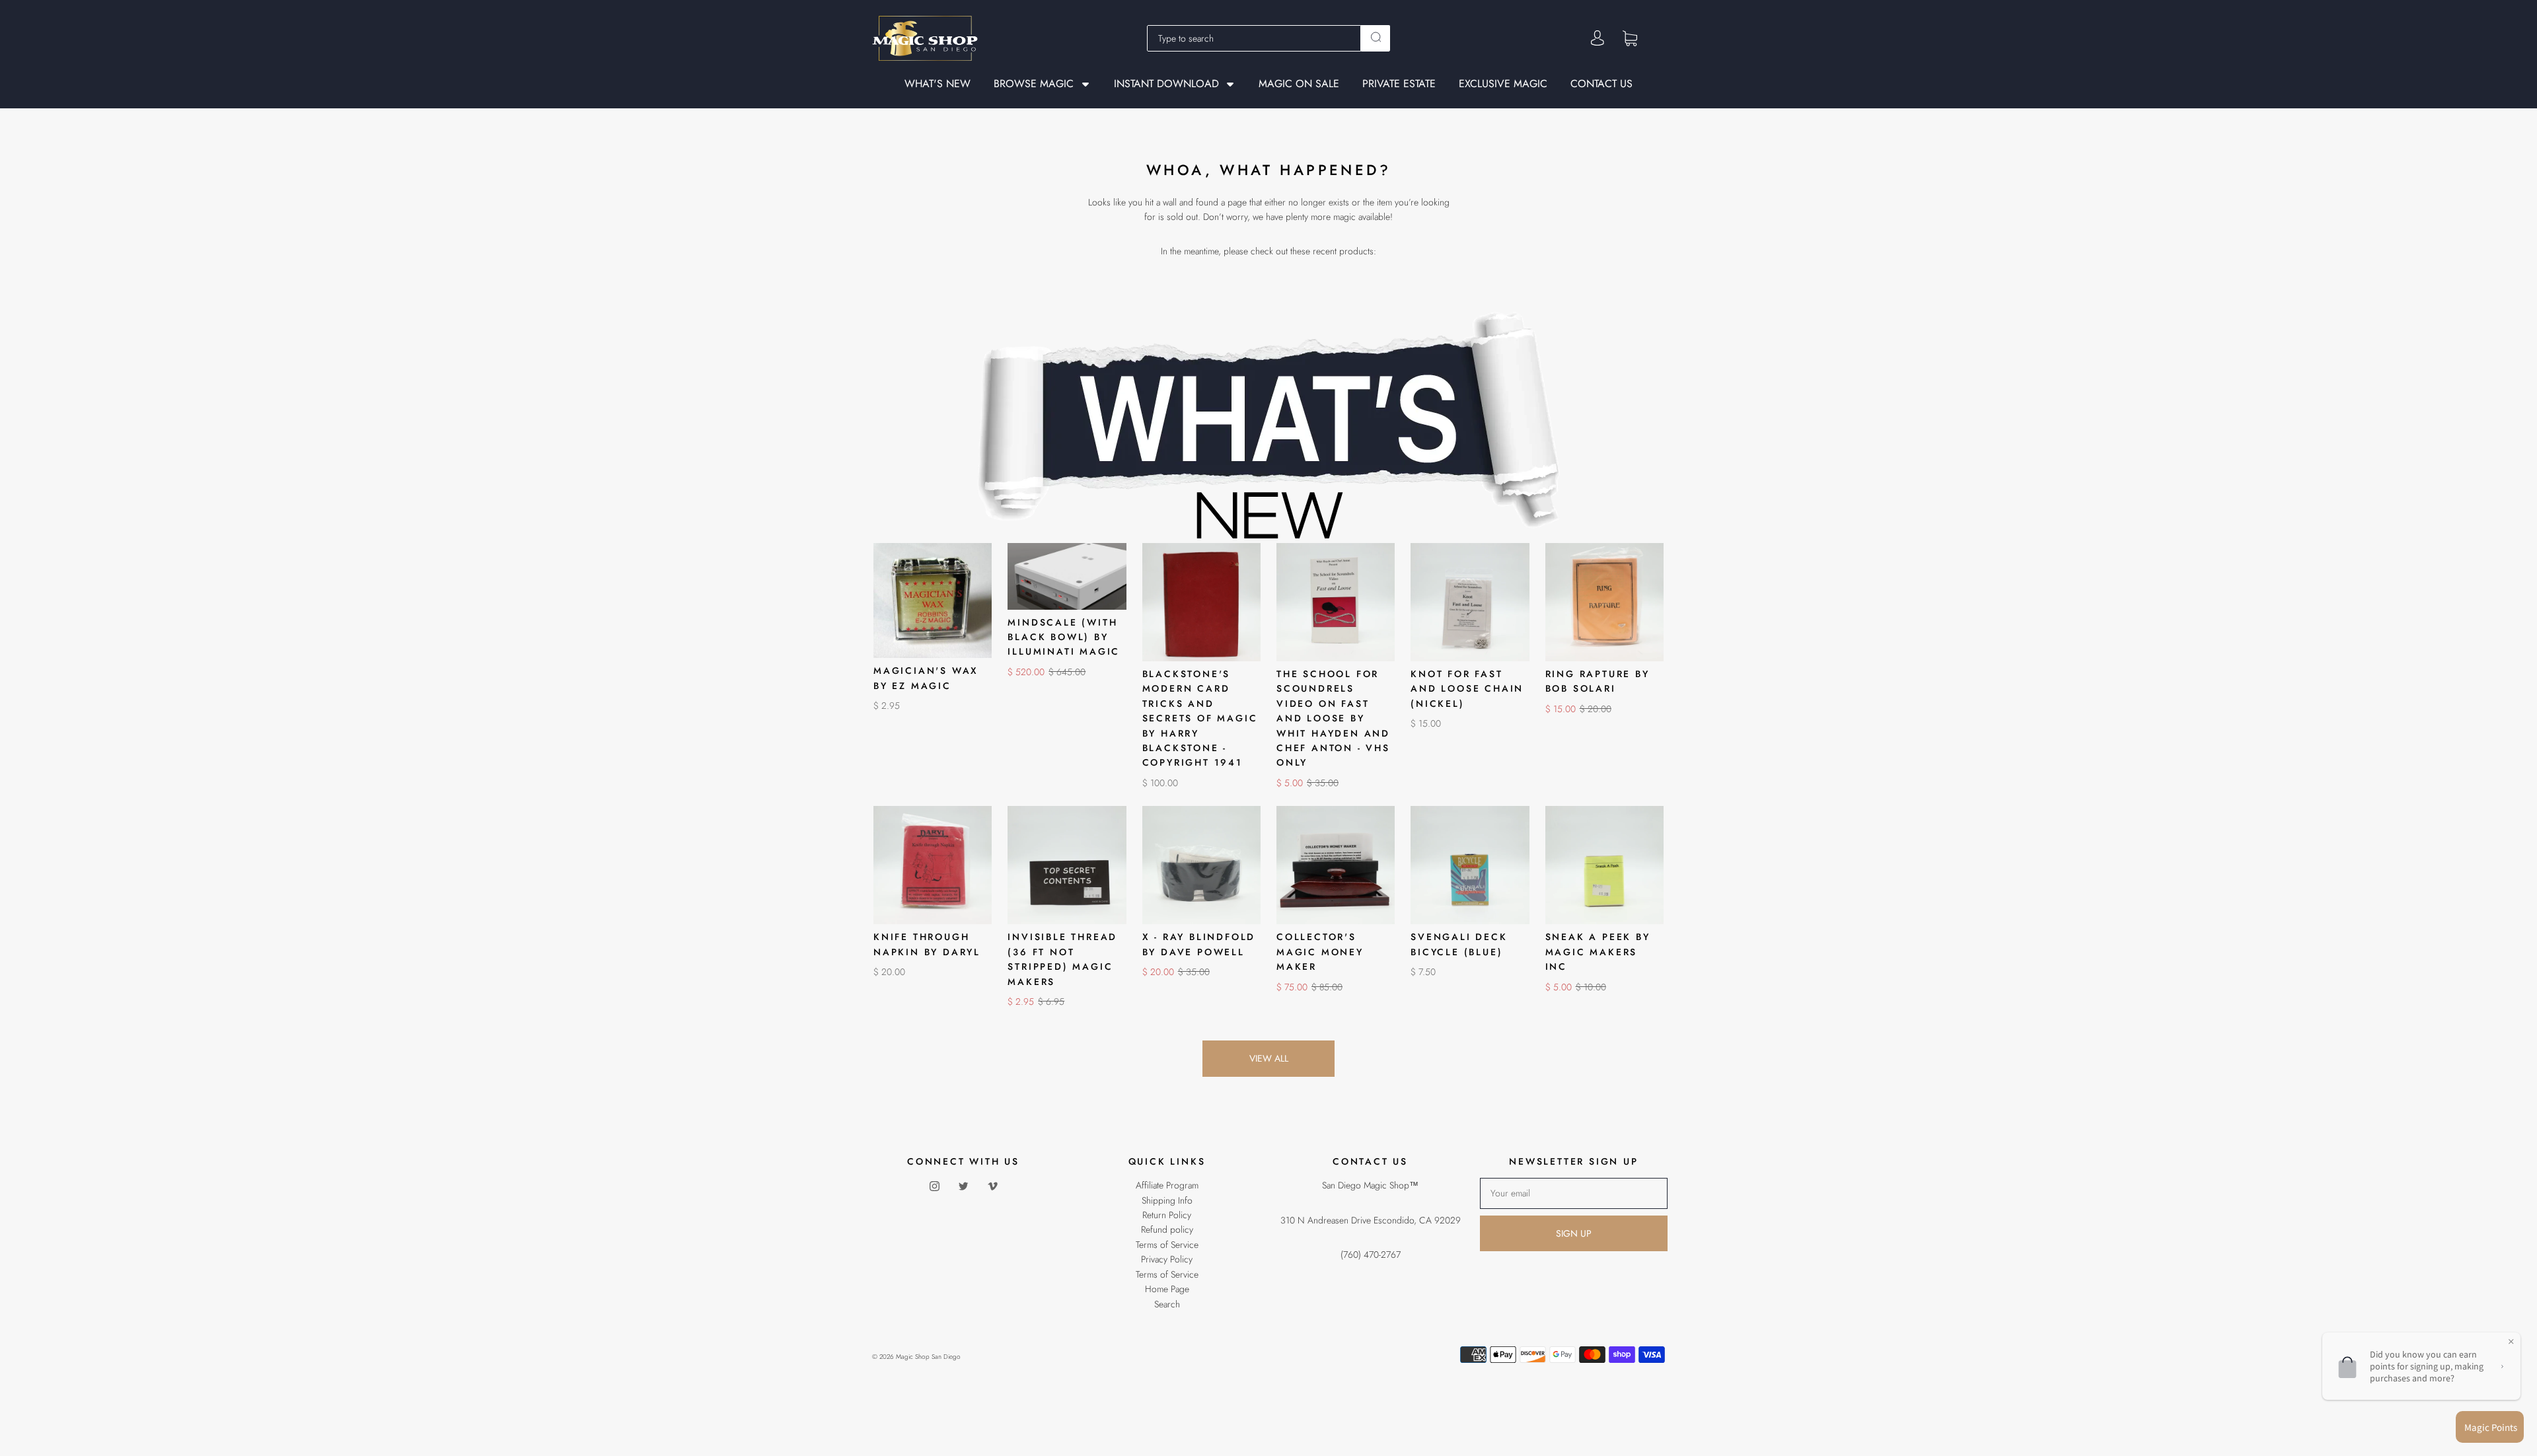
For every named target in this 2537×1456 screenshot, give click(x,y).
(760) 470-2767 (1371, 1255)
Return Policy (1167, 1215)
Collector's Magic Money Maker (1320, 952)
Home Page (1167, 1289)
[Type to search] (1254, 38)
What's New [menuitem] (938, 84)
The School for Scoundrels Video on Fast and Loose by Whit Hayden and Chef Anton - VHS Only (1333, 718)
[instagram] (934, 1186)
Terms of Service (1167, 1245)
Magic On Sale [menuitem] (1299, 84)
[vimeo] (992, 1186)
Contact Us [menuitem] (1601, 84)
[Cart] (1630, 38)
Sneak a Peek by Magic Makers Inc (1598, 952)
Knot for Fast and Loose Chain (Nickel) (1467, 689)
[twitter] (963, 1186)
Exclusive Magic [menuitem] (1503, 84)
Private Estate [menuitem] (1399, 84)
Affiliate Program (1167, 1185)
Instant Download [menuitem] (1166, 84)
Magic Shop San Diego (928, 1357)
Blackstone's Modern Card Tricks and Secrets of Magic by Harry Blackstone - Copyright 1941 (1200, 718)
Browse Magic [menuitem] (1034, 84)
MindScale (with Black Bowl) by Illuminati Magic (1064, 637)
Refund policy (1167, 1229)
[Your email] (1574, 1193)
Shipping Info (1167, 1200)
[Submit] (1376, 37)
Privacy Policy (1167, 1259)
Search (1167, 1304)
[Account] (1598, 38)
